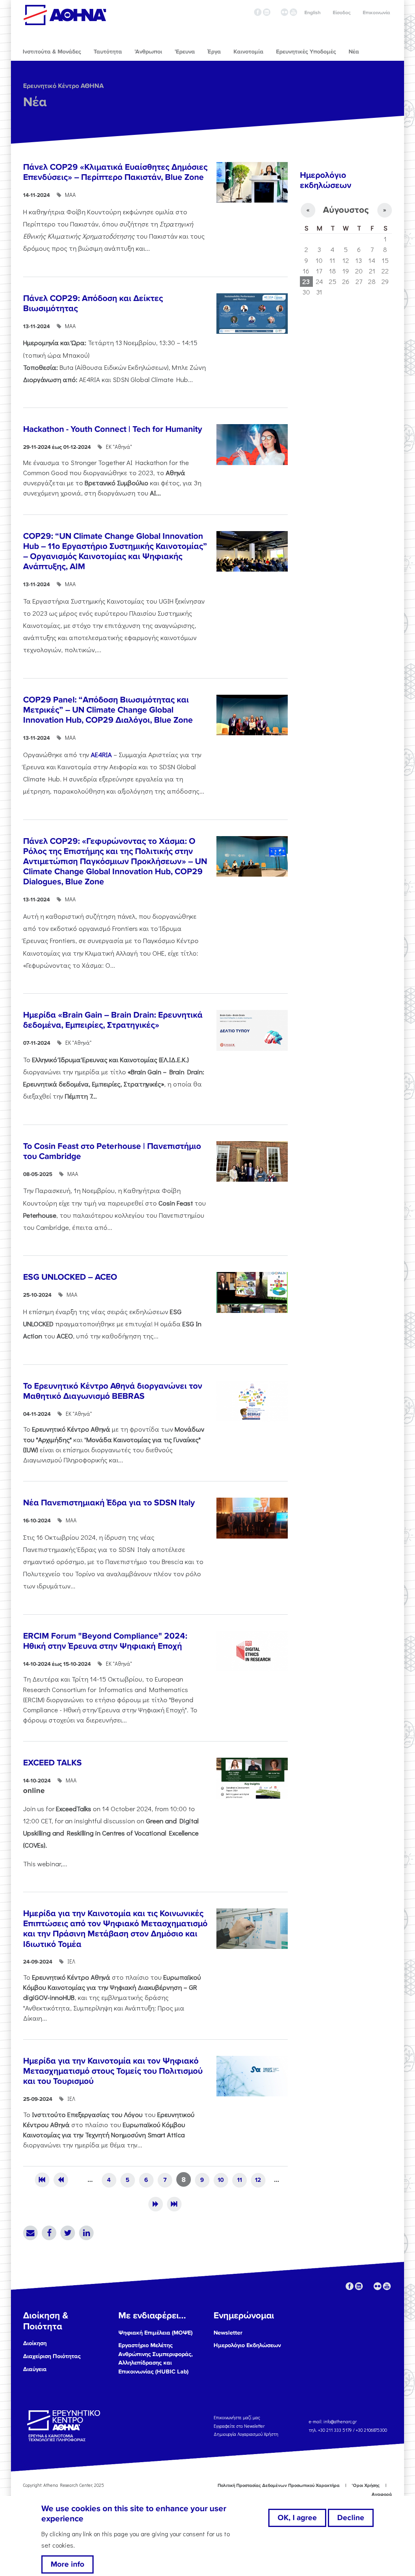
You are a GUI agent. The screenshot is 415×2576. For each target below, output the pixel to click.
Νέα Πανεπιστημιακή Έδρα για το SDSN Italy (109, 1503)
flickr (285, 12)
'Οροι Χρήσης (366, 2485)
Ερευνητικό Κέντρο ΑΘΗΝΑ (63, 86)
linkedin (267, 12)
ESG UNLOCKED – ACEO (70, 1277)
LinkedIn (86, 2233)
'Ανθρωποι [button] (148, 52)
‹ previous (61, 2180)
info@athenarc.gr (340, 2421)
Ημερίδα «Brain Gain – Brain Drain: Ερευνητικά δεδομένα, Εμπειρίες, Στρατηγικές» (113, 1020)
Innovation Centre (65, 15)
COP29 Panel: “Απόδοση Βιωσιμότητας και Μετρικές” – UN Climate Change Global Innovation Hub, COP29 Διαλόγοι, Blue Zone (108, 710)
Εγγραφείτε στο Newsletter (240, 2426)
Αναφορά (382, 2494)
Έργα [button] (214, 52)
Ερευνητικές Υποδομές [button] (306, 52)
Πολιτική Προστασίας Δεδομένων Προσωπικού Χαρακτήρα (279, 2485)
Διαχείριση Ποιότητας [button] (52, 2356)
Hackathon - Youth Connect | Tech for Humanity (113, 429)
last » (174, 2204)
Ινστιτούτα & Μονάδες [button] (52, 52)
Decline (351, 2518)
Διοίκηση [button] (35, 2343)
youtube (293, 12)
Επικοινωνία (376, 13)
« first (42, 2180)
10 (221, 2180)
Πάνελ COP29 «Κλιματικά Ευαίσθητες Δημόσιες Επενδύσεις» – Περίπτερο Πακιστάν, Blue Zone (115, 172)
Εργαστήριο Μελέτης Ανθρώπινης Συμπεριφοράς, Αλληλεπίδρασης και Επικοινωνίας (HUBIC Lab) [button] (156, 2358)
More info (67, 2564)
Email (30, 2233)
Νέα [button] (354, 52)
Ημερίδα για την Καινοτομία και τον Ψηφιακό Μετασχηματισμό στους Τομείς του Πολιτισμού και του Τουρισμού (113, 2071)
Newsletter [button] (228, 2333)
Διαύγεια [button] (35, 2369)
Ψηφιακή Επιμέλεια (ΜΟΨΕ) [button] (155, 2333)
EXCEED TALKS (52, 1763)
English (312, 13)
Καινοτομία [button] (248, 52)
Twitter (68, 2233)
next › (156, 2204)
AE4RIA (102, 754)
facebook (258, 12)
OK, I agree (297, 2518)
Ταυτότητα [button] (108, 52)
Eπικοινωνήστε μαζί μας (237, 2417)
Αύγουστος (346, 210)
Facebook (49, 2233)
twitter (276, 12)
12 (258, 2180)
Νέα (35, 102)
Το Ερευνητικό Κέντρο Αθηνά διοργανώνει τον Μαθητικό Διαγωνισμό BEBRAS (113, 1391)
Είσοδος (342, 13)
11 (240, 2180)
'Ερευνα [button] (185, 52)
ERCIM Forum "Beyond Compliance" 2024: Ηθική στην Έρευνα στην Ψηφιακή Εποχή (105, 1641)
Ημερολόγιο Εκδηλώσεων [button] (247, 2345)
